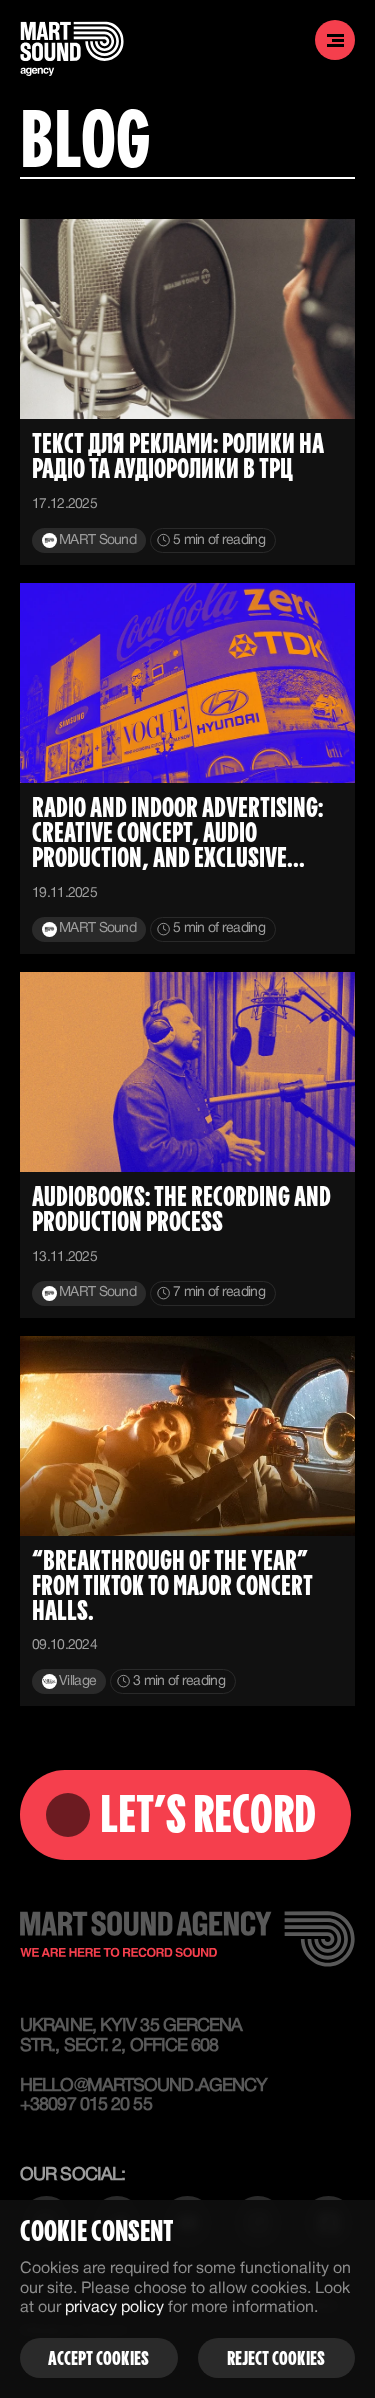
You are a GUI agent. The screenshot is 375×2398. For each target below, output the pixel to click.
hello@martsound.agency (140, 2086)
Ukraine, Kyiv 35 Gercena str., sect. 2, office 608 (131, 2036)
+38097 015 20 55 (86, 2105)
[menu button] (335, 40)
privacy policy (114, 2308)
